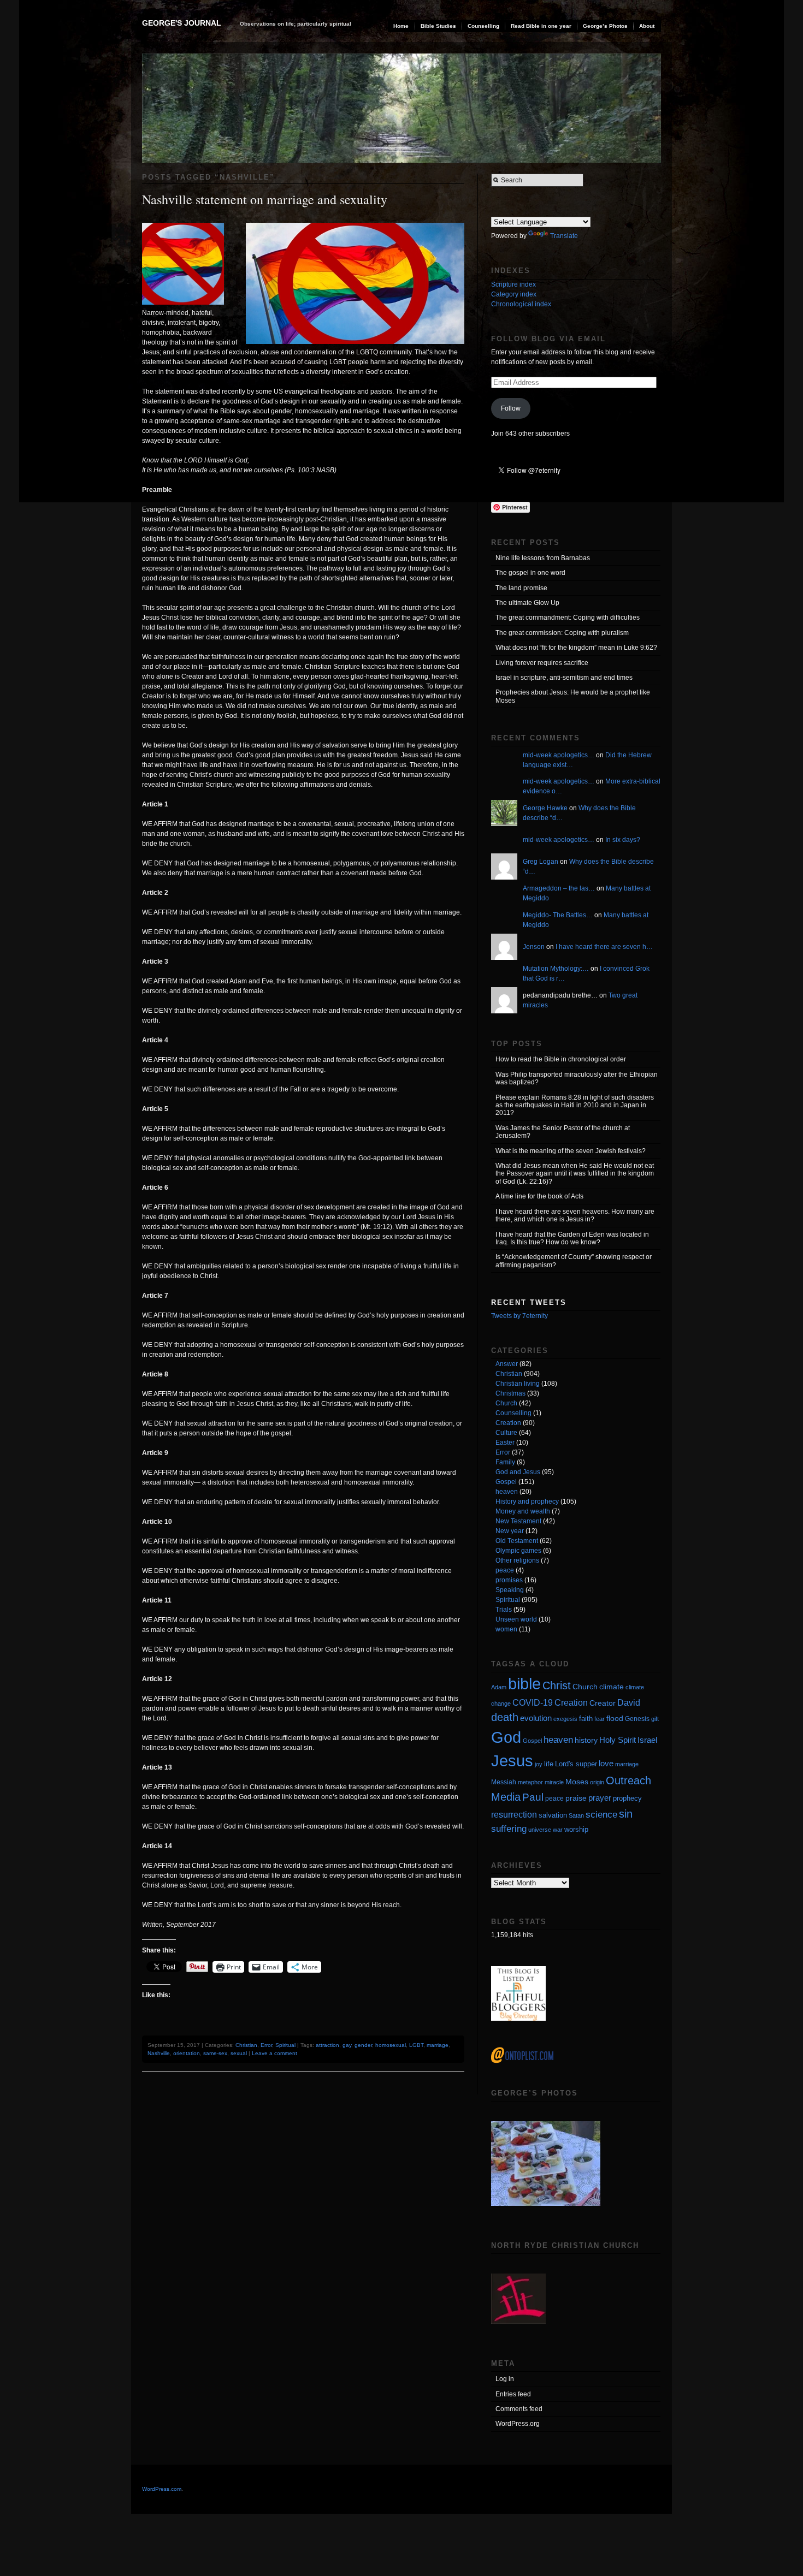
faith (586, 1719)
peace (505, 1570)
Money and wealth (523, 1511)
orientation (187, 2053)
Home (401, 26)
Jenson (534, 947)
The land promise (521, 588)
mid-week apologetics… (559, 755)
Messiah (504, 1782)
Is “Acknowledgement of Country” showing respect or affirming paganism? (574, 1261)
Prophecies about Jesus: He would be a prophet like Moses (573, 696)
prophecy (627, 1798)
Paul (533, 1797)
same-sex (215, 2053)
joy (539, 1764)
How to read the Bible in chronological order (561, 1059)
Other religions (517, 1560)
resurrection (514, 1815)
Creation (508, 1423)
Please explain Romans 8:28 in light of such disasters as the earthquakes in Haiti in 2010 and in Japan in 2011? (575, 1105)
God (506, 1737)
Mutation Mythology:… (556, 969)
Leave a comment (274, 2053)
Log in (505, 2379)
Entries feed (513, 2394)
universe (540, 1830)
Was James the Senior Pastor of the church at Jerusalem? (563, 1132)
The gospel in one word (530, 573)
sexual (239, 2053)
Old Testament (517, 1541)
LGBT (416, 2045)
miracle (554, 1782)
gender (363, 2045)
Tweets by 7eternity (519, 1316)
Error (266, 2045)
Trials (504, 1610)
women (506, 1629)
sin (626, 1814)
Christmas (510, 1393)
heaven (507, 1492)
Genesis (637, 1719)
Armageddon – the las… (559, 888)
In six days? (623, 840)
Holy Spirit (618, 1740)
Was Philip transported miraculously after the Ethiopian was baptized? (577, 1078)
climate (612, 1687)
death (505, 1717)
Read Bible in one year (541, 26)
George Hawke (545, 808)
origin (597, 1782)
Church (506, 1403)
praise (576, 1798)
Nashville (159, 2053)
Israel (647, 1740)
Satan (576, 1815)
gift (655, 1719)
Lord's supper (576, 1764)
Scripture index (513, 284)
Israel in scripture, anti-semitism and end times (564, 678)
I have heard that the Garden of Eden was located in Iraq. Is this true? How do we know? (572, 1238)
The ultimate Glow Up (527, 603)
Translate (564, 236)
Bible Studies (438, 26)
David (629, 1703)
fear (600, 1719)
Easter (505, 1443)
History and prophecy (527, 1501)
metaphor (530, 1782)
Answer (507, 1364)
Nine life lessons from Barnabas (543, 558)
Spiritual (285, 2045)
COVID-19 (533, 1703)
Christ (557, 1685)
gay (347, 2045)
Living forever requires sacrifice (542, 663)
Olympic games (518, 1551)
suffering (509, 1829)
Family (505, 1462)
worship (576, 1829)
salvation (553, 1815)
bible (524, 1684)
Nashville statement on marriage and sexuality (265, 199)
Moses (577, 1782)
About (647, 26)
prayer (600, 1798)
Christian (246, 2045)
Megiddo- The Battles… (558, 915)
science (601, 1815)
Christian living (518, 1384)
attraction (327, 2045)
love (606, 1763)
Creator (603, 1703)
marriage (438, 2045)
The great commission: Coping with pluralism (562, 633)
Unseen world (516, 1619)
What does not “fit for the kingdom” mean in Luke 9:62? (576, 648)
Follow (511, 408)
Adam (499, 1687)
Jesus (512, 1761)
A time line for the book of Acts (539, 1196)
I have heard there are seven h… (604, 947)
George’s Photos (605, 26)
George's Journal (182, 23)
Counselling (483, 26)
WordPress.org (518, 2424)
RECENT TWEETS (529, 1302)
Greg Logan (541, 862)
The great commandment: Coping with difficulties (568, 618)
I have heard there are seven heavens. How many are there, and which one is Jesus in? (575, 1215)
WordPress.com (162, 2489)
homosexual (391, 2045)
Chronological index (521, 304)
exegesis (565, 1719)
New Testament (518, 1521)
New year (510, 1531)
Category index (514, 294)
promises (509, 1580)
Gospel (506, 1482)
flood (615, 1718)
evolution (536, 1718)
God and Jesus (518, 1472)
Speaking (510, 1590)
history (586, 1740)
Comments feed (519, 2409)
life (549, 1764)
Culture (506, 1433)
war (558, 1830)
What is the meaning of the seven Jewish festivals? (571, 1151)
